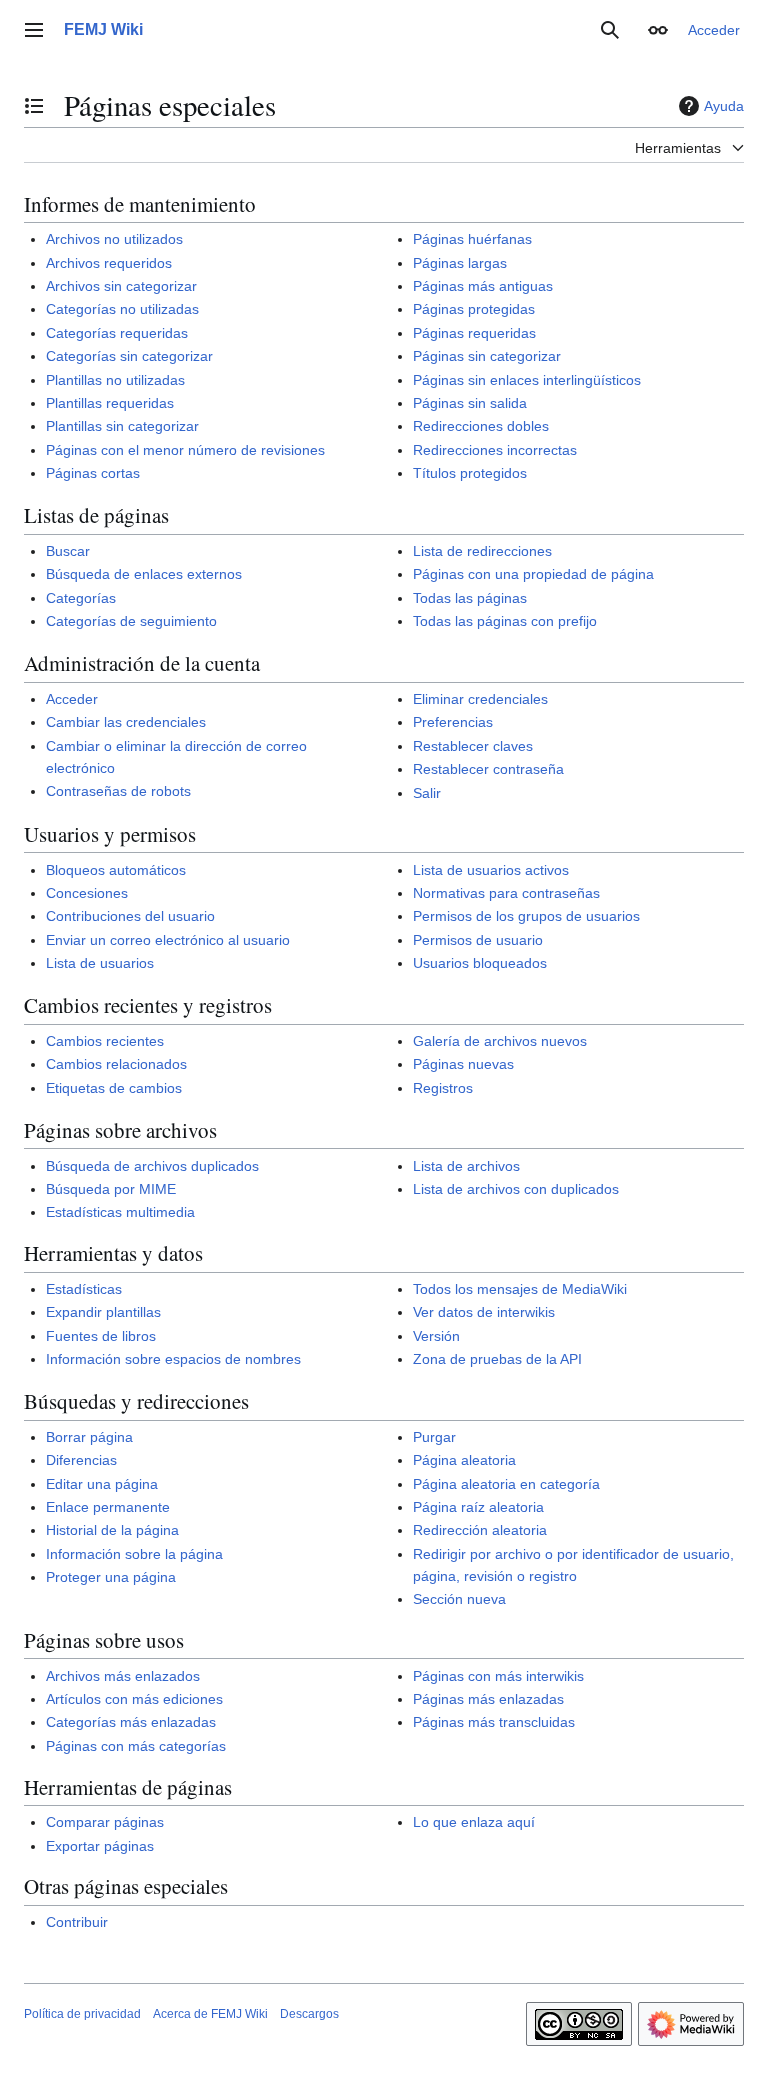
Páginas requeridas (474, 333)
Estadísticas (84, 1289)
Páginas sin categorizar (487, 356)
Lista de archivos (466, 1166)
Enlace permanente (108, 1507)
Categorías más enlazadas (131, 1722)
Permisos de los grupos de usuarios (526, 916)
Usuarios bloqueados (480, 963)
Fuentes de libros (101, 1336)
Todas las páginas (470, 598)
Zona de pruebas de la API (497, 1359)
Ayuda (724, 106)
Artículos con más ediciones (134, 1699)
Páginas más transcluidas (494, 1722)
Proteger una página (111, 1577)
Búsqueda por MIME (111, 1189)
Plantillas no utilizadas (115, 380)
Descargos (309, 2014)
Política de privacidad (82, 2014)
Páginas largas (460, 263)
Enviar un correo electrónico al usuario (168, 940)
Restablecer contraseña (488, 769)
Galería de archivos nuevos (500, 1041)
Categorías (81, 598)
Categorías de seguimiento (131, 621)
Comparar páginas (105, 1822)
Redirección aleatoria (480, 1530)
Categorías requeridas (117, 333)
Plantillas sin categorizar (122, 426)
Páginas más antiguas (483, 286)
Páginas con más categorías (136, 1746)
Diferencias (81, 1460)
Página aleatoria (464, 1460)
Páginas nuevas (463, 1064)
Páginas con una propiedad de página (533, 574)
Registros (443, 1088)
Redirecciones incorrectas (495, 450)
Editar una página (102, 1484)
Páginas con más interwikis (498, 1676)
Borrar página (89, 1437)
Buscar (68, 551)
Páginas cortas (93, 473)
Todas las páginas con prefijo (505, 621)
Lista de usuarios (100, 963)
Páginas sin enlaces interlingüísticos (527, 380)
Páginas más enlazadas (488, 1699)
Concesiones (87, 893)
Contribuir (77, 1922)
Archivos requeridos (109, 263)
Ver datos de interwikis (484, 1312)
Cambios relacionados (116, 1064)
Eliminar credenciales (480, 699)
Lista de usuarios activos (491, 870)
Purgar (434, 1437)
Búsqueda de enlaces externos (144, 574)
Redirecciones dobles (481, 426)
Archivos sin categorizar (121, 286)
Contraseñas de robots (118, 791)
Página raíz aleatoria (478, 1507)
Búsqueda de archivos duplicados (152, 1166)
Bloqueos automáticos (116, 870)
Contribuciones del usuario (130, 916)
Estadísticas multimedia (120, 1212)
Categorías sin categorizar (129, 356)
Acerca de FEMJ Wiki (210, 2014)
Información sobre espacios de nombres (173, 1359)
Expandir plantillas (103, 1312)
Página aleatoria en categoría (506, 1484)
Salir (427, 793)
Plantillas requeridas (110, 403)
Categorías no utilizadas (122, 309)
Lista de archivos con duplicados (516, 1189)
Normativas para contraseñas (506, 893)
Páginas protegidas (474, 309)
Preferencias (453, 722)
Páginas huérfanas (472, 239)
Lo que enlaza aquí (474, 1822)
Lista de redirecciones (482, 551)
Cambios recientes (105, 1041)
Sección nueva (459, 1599)
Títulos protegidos (470, 473)
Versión (436, 1336)
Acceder (72, 699)
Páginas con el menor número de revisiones (185, 450)
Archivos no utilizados (114, 239)
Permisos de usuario (478, 940)
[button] (34, 30)
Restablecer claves (473, 746)
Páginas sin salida (470, 403)
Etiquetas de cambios (114, 1088)
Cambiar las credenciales (126, 722)
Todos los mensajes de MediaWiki (520, 1289)
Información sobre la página (134, 1554)
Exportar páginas (100, 1846)
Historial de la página (112, 1530)
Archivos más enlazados (123, 1676)
